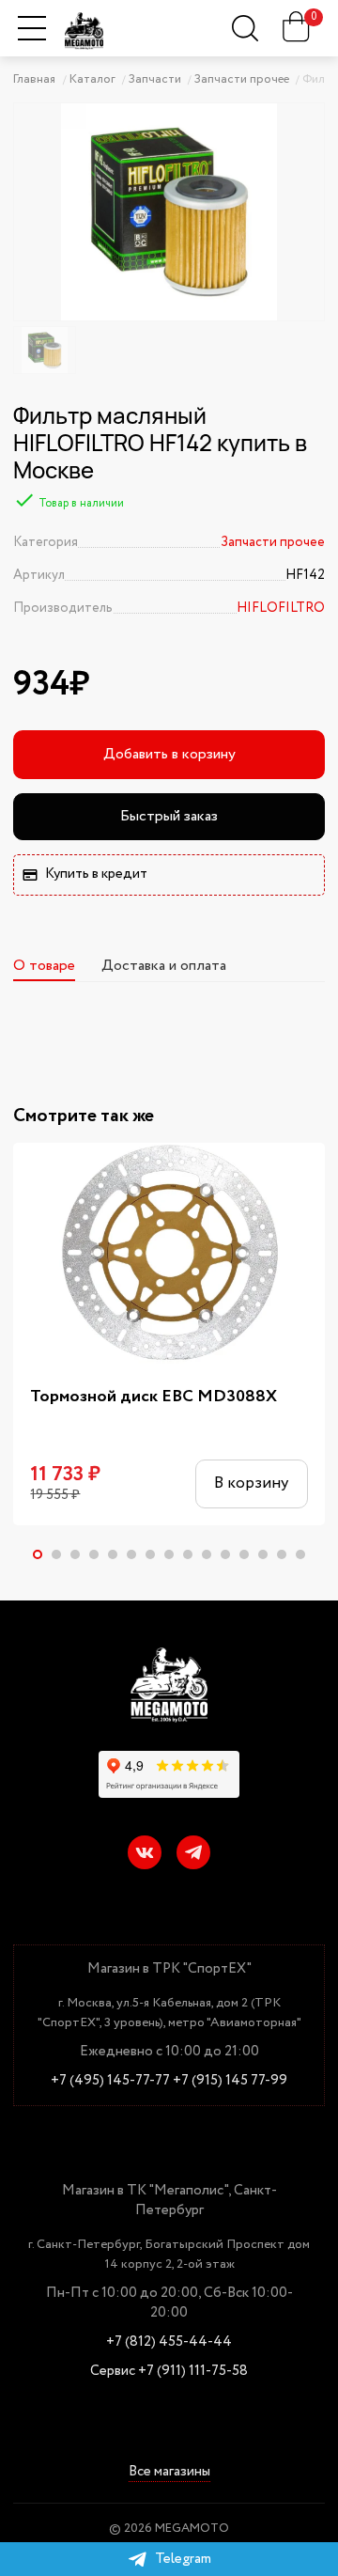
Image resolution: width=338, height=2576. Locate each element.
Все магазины (169, 2473)
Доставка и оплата (164, 966)
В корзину (251, 1483)
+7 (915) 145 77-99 (230, 2081)
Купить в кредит (96, 874)
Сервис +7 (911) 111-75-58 (169, 2372)
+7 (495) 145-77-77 (110, 2081)
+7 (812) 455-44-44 (169, 2342)
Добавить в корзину (169, 754)
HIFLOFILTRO (281, 608)
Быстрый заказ (169, 816)
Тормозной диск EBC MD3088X (154, 1397)
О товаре (44, 966)
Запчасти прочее (273, 542)
